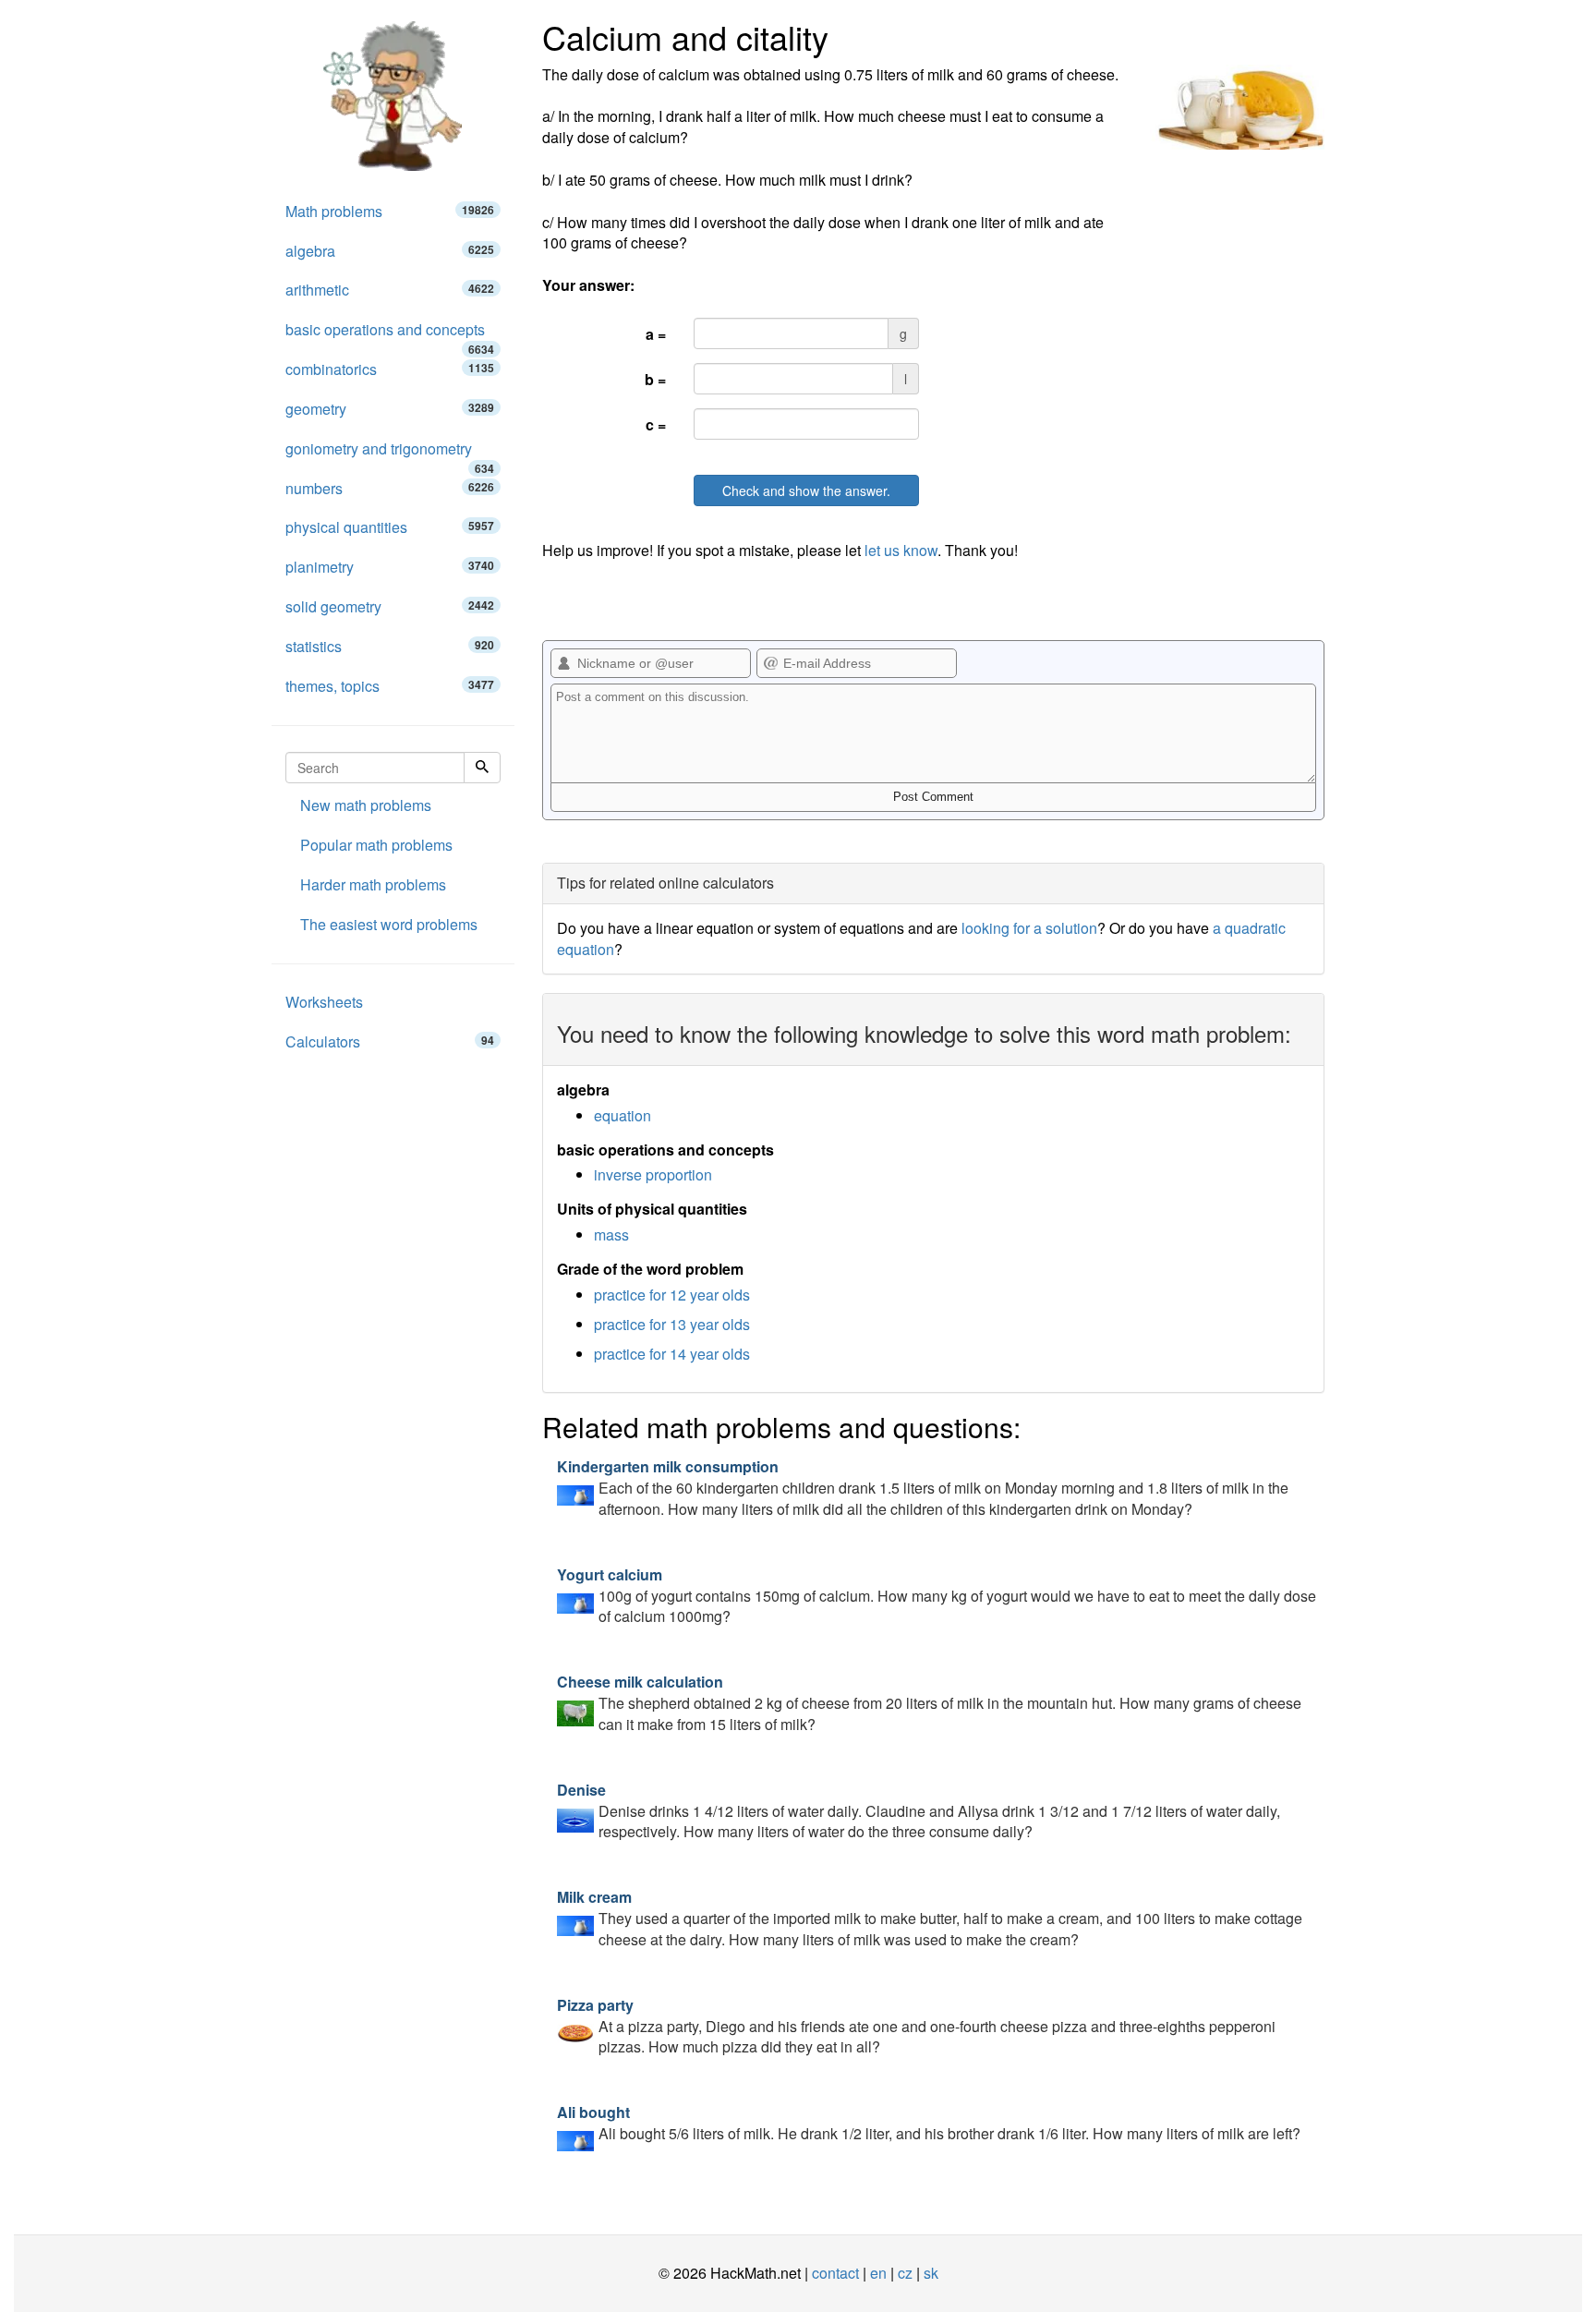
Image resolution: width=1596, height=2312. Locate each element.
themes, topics (390, 686)
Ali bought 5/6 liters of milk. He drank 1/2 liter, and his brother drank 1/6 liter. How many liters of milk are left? (929, 2123)
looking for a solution (1029, 928)
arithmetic (390, 290)
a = (656, 334)
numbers (390, 488)
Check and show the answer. (806, 490)
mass (611, 1235)
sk (931, 2273)
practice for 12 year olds (672, 1295)
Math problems (390, 211)
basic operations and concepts (390, 334)
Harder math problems (373, 884)
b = (655, 379)
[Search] (482, 768)
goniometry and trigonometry (390, 454)
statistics (390, 646)
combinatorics (390, 369)
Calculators (390, 1041)
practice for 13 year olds (672, 1324)
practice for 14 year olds (672, 1354)
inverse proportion (653, 1174)
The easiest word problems (389, 924)
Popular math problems (376, 845)
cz (905, 2273)
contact (835, 2273)
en (878, 2273)
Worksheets (324, 1002)
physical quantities (390, 527)
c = (656, 424)
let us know (901, 550)
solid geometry (390, 606)
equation (623, 1115)
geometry (390, 409)
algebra (390, 251)
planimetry (390, 567)
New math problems (366, 805)
